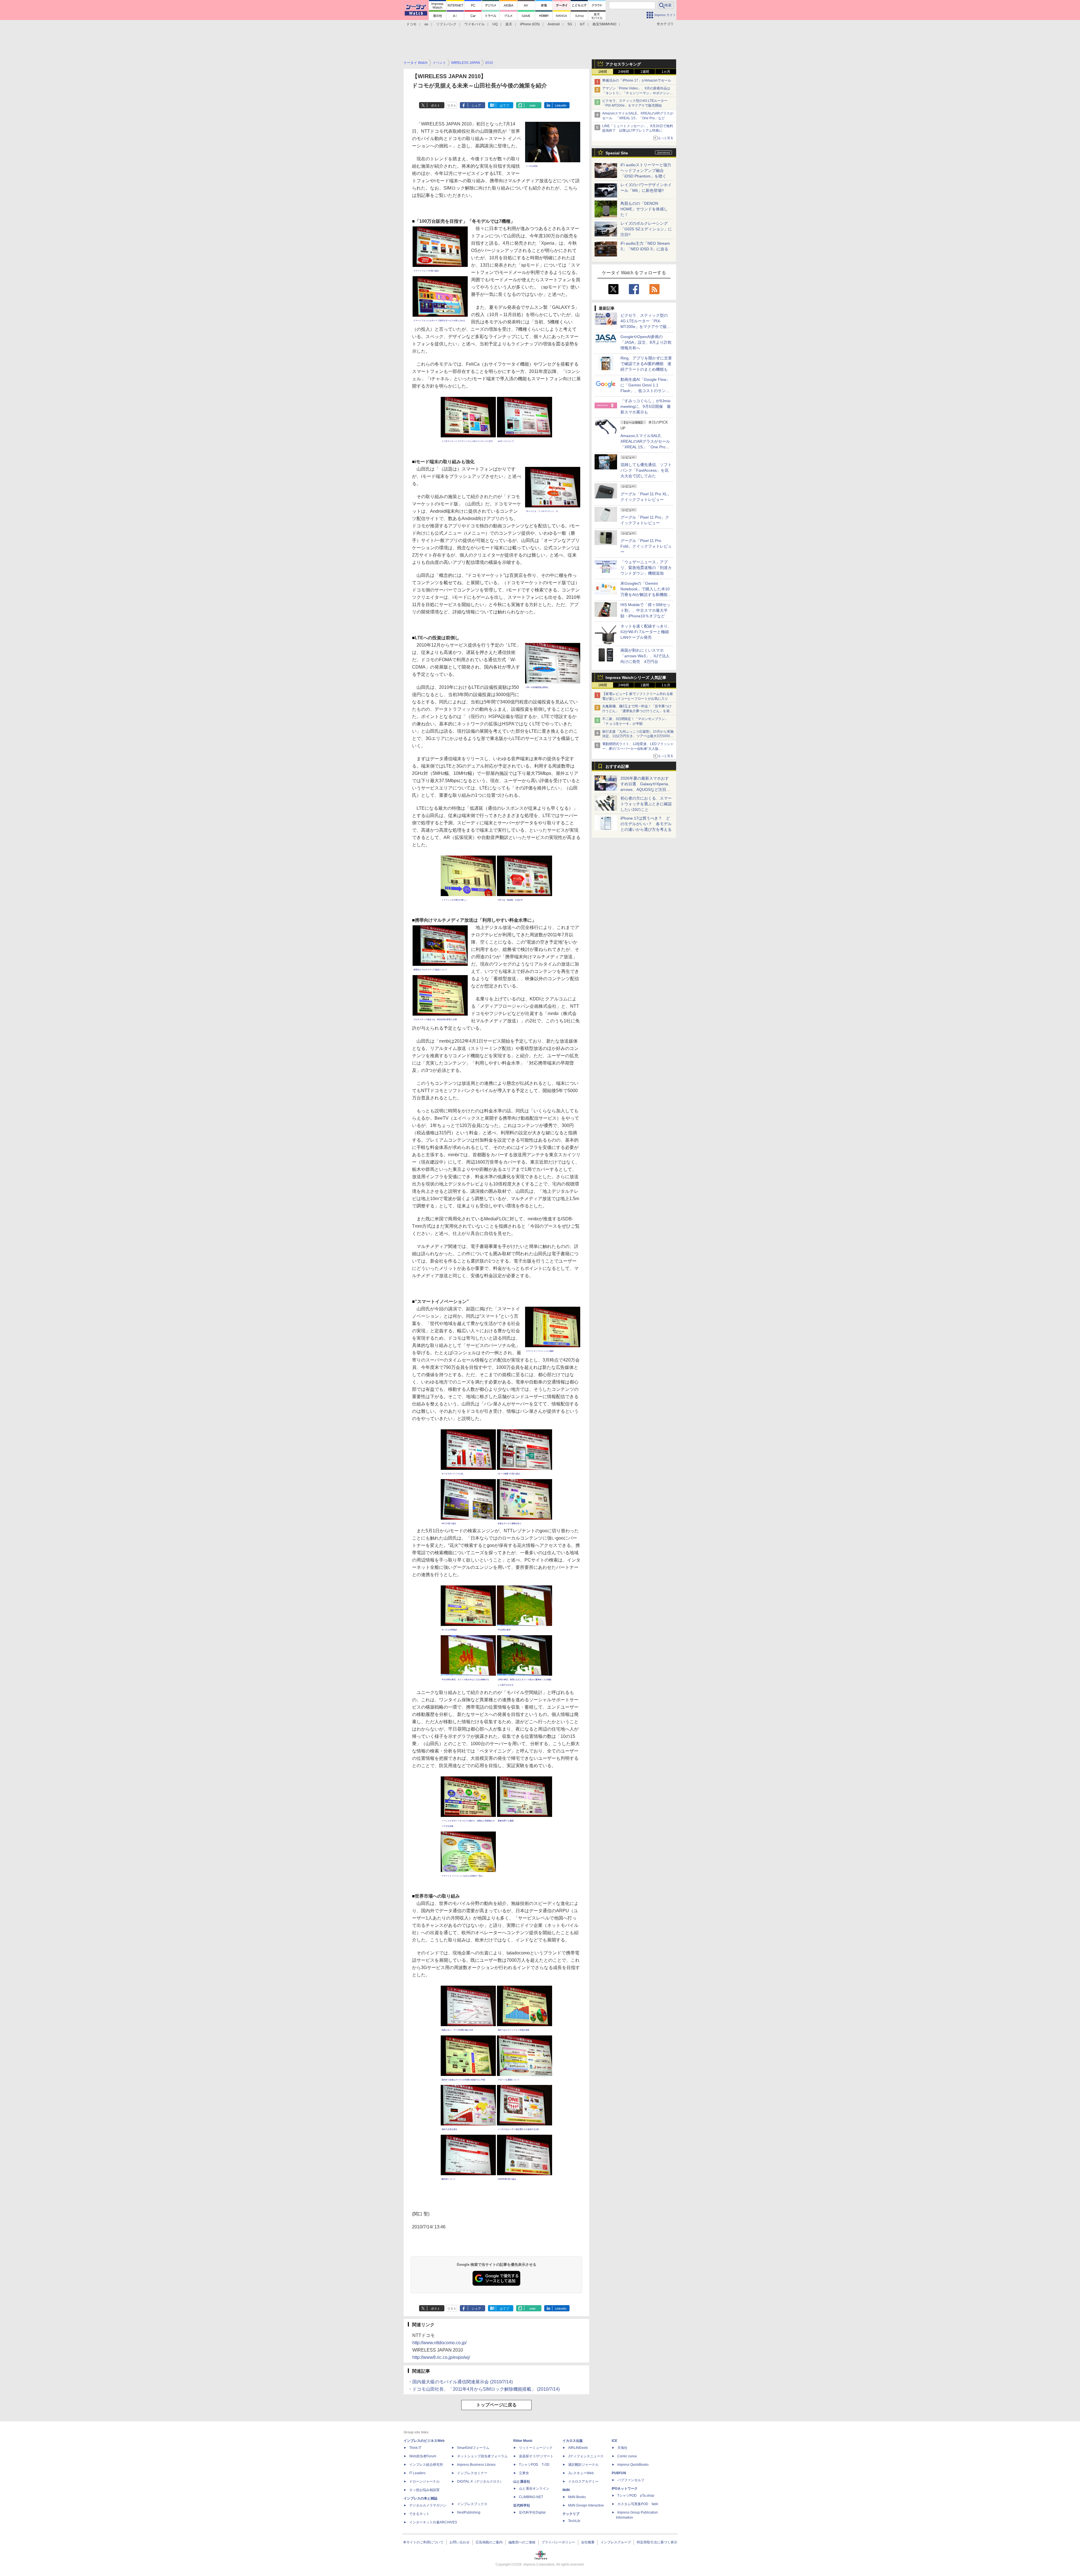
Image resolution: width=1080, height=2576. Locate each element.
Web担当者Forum (423, 2456)
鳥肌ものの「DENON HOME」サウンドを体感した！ (644, 209)
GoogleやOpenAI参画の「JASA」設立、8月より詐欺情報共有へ (646, 342)
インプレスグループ (616, 2542)
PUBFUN (619, 2473)
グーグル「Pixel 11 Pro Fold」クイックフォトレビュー (646, 546)
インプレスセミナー (472, 2473)
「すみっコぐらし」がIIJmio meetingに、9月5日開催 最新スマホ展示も (646, 406)
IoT (582, 24)
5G (570, 24)
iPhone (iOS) (530, 24)
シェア (476, 105)
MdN (566, 2490)
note (533, 105)
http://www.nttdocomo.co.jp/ (439, 2343)
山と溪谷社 (522, 2481)
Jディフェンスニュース (586, 2456)
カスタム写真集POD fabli (638, 2504)
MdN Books (577, 2497)
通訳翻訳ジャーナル (583, 2465)
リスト (452, 105)
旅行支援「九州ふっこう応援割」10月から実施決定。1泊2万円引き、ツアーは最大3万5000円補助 (638, 736)
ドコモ (411, 24)
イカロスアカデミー (583, 2481)
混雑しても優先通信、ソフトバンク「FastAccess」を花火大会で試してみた (646, 470)
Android (554, 24)
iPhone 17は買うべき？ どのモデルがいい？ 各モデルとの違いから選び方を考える (646, 824)
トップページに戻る (496, 2405)
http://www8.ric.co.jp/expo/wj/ (441, 2357)
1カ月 (666, 72)
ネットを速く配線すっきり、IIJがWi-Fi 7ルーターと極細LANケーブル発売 (646, 632)
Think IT (415, 2448)
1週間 (645, 72)
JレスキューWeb (581, 2473)
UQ (495, 24)
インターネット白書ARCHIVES (433, 2522)
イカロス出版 (573, 2441)
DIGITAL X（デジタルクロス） (480, 2481)
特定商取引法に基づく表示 (657, 2542)
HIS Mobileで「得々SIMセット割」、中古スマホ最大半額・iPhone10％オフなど (645, 610)
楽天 (509, 24)
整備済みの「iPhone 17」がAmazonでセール (637, 80)
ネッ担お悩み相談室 (424, 2490)
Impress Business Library (476, 2465)
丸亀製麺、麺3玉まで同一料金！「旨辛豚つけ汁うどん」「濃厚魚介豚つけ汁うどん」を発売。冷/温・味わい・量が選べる (637, 711)
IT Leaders (417, 2473)
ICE (615, 2441)
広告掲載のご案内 (489, 2542)
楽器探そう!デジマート (536, 2456)
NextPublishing (469, 2512)
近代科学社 (522, 2505)
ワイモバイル (474, 24)
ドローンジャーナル (424, 2481)
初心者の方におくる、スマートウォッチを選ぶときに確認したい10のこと (646, 804)
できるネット (419, 2514)
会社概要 (588, 2542)
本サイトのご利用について (423, 2542)
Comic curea (627, 2456)
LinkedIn (561, 105)
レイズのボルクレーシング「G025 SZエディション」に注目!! (646, 229)
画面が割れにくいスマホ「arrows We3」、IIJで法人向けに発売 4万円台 (645, 656)
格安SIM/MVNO (604, 24)
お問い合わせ (460, 2542)
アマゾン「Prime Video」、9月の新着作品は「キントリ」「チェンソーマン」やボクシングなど (638, 93)
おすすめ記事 (617, 766)
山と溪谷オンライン (534, 2489)
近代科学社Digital (532, 2512)
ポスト (436, 105)
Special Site (617, 153)
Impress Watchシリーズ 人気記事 (636, 678)
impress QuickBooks (633, 2465)
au (426, 24)
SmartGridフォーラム (473, 2448)
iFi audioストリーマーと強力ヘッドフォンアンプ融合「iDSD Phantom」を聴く (646, 170)
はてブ (504, 105)
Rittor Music (523, 2441)
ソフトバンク (446, 24)
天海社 (622, 2448)
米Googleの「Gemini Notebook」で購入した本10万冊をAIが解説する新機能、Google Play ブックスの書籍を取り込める (646, 595)
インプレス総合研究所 (426, 2465)
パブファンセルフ (631, 2480)
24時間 (624, 72)
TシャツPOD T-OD (534, 2465)
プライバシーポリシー (558, 2542)
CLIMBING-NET (531, 2497)
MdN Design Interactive (586, 2505)
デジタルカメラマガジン (428, 2505)
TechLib (574, 2521)
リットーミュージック (536, 2448)
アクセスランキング (623, 64)
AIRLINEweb (578, 2448)
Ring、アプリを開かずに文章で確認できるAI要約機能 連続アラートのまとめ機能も (646, 364)
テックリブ (571, 2514)
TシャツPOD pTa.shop (636, 2496)
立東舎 (524, 2473)
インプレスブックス (472, 2504)
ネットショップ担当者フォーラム (482, 2456)
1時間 (603, 72)
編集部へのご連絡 (522, 2542)
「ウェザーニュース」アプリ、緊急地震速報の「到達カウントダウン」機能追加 (646, 568)
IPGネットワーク (625, 2489)
